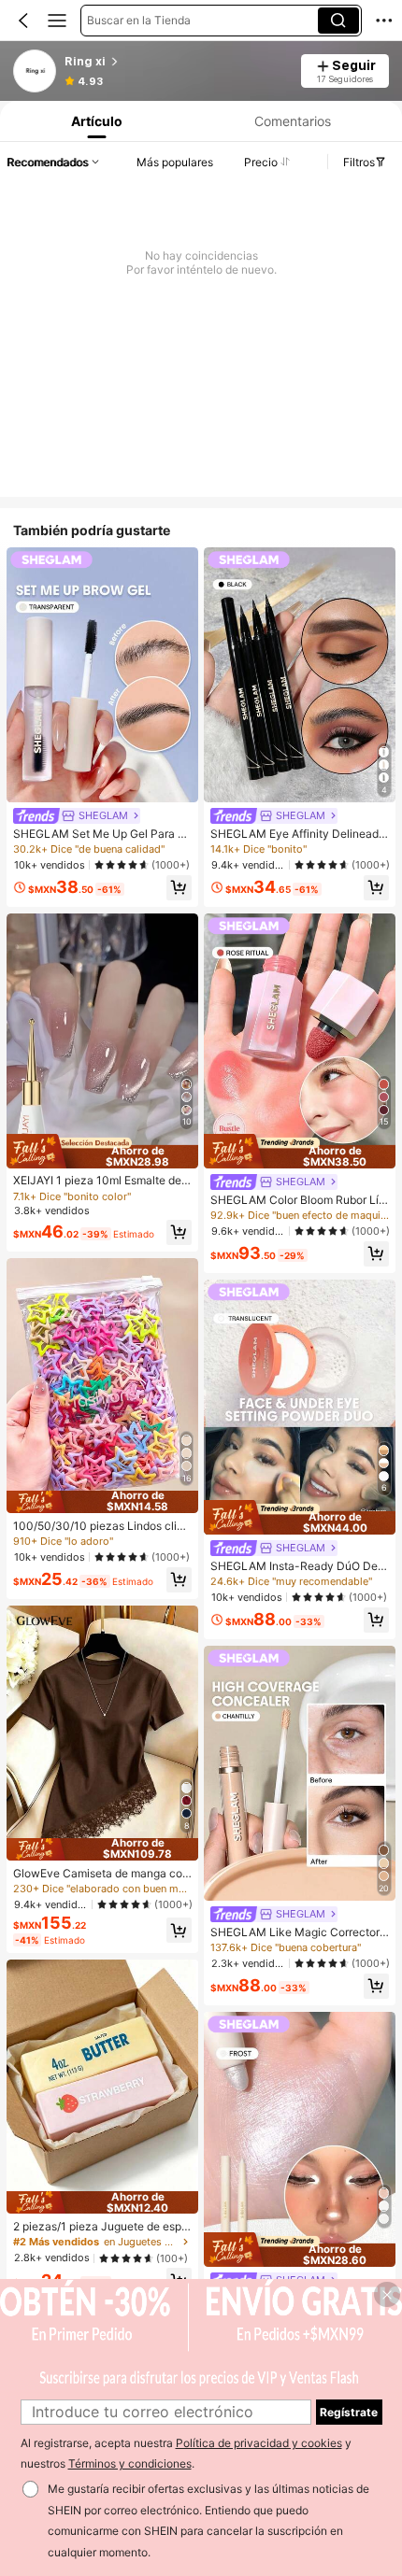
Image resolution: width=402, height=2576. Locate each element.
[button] (23, 21)
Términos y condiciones (130, 2463)
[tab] (94, 121)
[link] (36, 72)
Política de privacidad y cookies (259, 2443)
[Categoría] (57, 21)
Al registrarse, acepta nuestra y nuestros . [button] (186, 2454)
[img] (102, 1151)
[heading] (177, 62)
